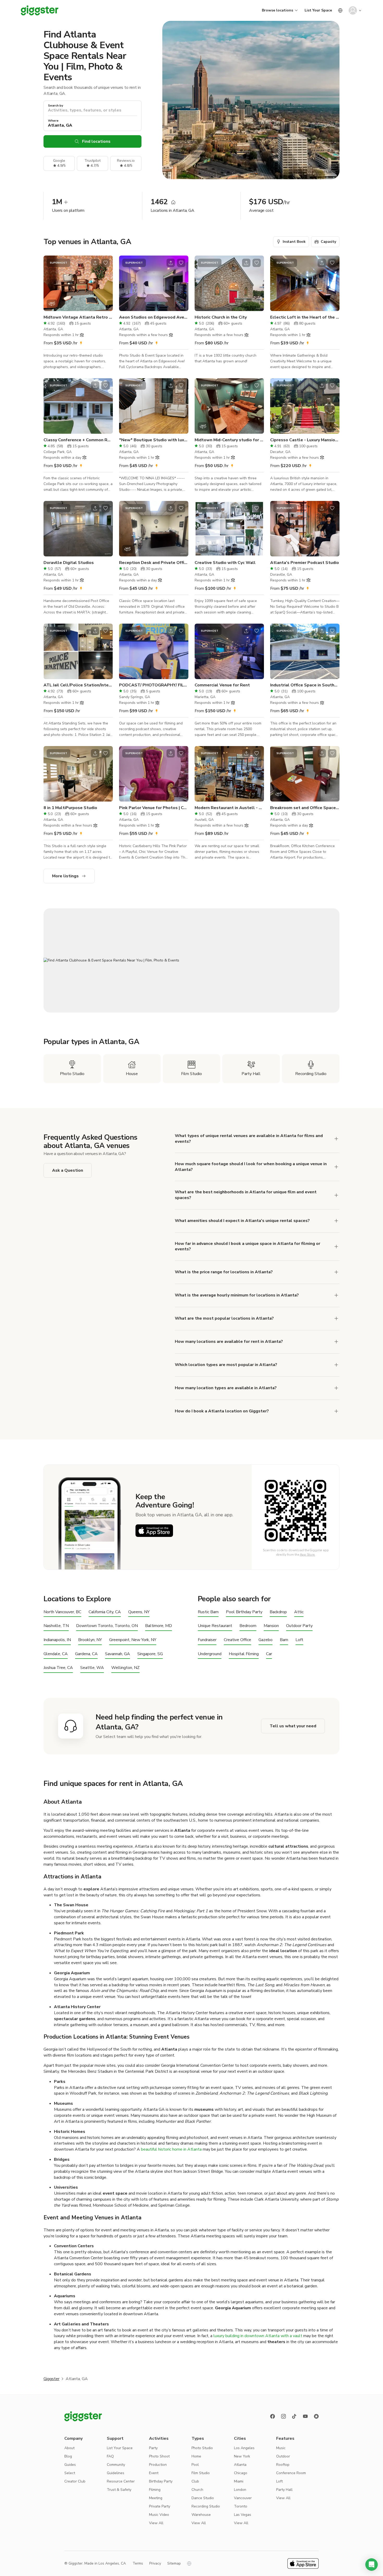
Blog (68, 2456)
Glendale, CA (56, 1654)
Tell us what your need (293, 1726)
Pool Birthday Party (244, 1612)
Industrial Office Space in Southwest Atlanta (305, 685)
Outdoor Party (299, 1626)
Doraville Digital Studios (69, 563)
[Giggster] (40, 10)
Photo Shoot (159, 2456)
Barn (284, 1640)
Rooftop (283, 2465)
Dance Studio (203, 2498)
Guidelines (116, 2473)
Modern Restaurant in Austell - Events (229, 808)
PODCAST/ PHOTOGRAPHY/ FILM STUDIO (154, 685)
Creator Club (75, 2481)
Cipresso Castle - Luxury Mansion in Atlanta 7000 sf (305, 440)
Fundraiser (207, 1640)
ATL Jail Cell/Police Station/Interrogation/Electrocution (78, 685)
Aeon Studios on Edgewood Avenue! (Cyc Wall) (154, 317)
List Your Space (318, 10)
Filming (155, 2490)
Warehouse (201, 2515)
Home (196, 2456)
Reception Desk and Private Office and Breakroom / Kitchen (154, 563)
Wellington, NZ (125, 1668)
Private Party (160, 2506)
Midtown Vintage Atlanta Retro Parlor (78, 317)
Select (70, 2473)
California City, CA (105, 1612)
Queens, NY (139, 1612)
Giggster (51, 2379)
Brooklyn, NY (90, 1640)
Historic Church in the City (221, 317)
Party (153, 2448)
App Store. (308, 1555)
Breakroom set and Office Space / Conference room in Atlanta (305, 808)
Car (269, 1654)
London (240, 2490)
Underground (210, 1654)
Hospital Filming (244, 1654)
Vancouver (243, 2498)
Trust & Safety (119, 2490)
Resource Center (121, 2481)
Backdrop (278, 1612)
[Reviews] (316, 2416)
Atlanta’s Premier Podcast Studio (305, 563)
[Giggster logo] (83, 2416)
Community (116, 2465)
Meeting (156, 2498)
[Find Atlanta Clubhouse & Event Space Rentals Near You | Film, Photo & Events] (191, 960)
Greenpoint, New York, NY (133, 1640)
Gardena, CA (86, 1654)
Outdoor (283, 2456)
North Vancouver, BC (62, 1612)
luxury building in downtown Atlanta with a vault (258, 2336)
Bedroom (248, 1626)
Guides (70, 2465)
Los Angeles (244, 2448)
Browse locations (277, 10)
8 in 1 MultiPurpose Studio (70, 808)
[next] (106, 283)
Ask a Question (68, 1170)
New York (242, 2456)
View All (156, 2523)
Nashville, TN (56, 1626)
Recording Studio (206, 2506)
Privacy (155, 2563)
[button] (372, 2565)
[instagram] (283, 2416)
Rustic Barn (208, 1612)
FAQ (110, 2456)
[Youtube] (305, 2416)
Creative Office (237, 1640)
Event (154, 2473)
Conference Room (291, 2473)
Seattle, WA (92, 1668)
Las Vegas (243, 2515)
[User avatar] (353, 10)
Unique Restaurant (215, 1626)
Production (158, 2465)
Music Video (159, 2515)
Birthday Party (161, 2481)
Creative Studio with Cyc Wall (225, 563)
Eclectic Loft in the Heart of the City (305, 317)
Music (281, 2448)
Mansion (271, 1626)
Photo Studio (202, 2448)
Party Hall (284, 2490)
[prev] (51, 283)
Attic (299, 1612)
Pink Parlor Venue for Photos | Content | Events (154, 808)
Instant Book (294, 242)
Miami (239, 2481)
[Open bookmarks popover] (106, 263)
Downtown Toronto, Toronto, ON (107, 1626)
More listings (65, 876)
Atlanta (240, 2465)
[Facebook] (273, 2416)
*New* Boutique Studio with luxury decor (154, 440)
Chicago (241, 2473)
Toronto (241, 2506)
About (69, 2448)
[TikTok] (294, 2416)
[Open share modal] (95, 263)
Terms (138, 2563)
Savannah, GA (118, 1654)
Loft (299, 1640)
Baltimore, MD (159, 1626)
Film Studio (201, 2473)
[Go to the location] (78, 283)
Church (197, 2490)
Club (195, 2481)
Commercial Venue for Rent (222, 685)
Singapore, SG (150, 1654)
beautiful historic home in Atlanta (171, 2149)
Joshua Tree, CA (58, 1668)
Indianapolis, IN (57, 1640)
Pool (195, 2465)
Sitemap (174, 2563)
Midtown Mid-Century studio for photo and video (229, 440)
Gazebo (265, 1640)
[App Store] (154, 1531)
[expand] (336, 1272)
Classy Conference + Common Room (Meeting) (78, 440)
